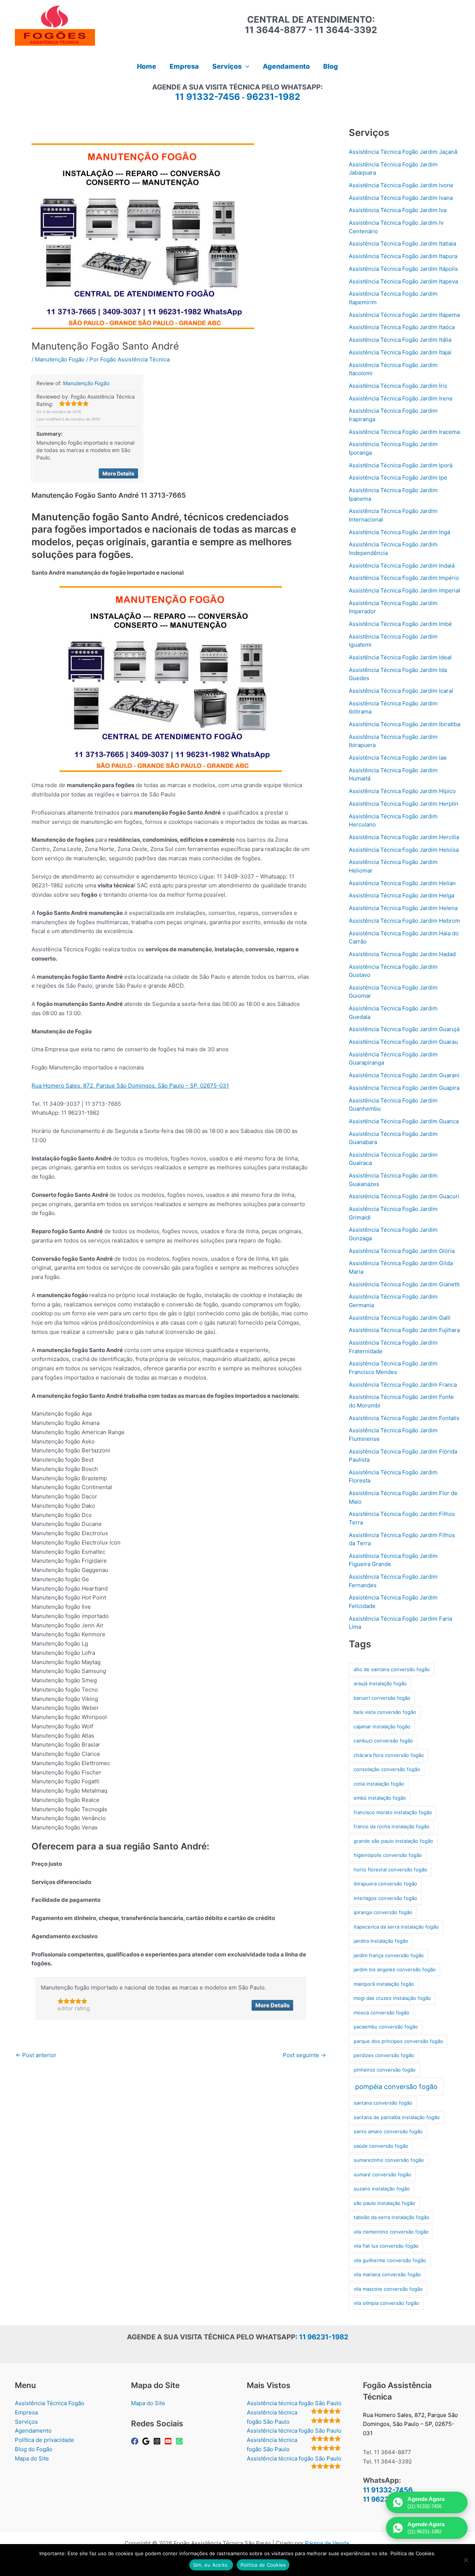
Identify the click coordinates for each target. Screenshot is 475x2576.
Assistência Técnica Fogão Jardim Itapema (404, 315)
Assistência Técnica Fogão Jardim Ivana (401, 198)
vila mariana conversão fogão (387, 2274)
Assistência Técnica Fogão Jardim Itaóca (402, 327)
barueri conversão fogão (382, 1698)
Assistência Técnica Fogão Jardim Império (404, 578)
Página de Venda (327, 2543)
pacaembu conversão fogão (386, 2027)
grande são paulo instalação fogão (393, 1841)
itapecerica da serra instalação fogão (396, 1927)
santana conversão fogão (383, 2103)
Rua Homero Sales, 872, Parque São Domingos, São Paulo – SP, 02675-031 (130, 1086)
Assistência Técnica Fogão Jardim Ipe (398, 477)
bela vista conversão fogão (385, 1712)
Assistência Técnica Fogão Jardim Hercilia (404, 837)
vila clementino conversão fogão (391, 2232)
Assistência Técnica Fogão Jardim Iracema (404, 432)
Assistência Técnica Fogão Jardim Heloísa (404, 850)
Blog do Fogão (34, 2449)
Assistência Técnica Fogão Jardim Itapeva (403, 281)
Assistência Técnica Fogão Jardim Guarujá (404, 1029)
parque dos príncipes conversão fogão (398, 2041)
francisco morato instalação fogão (393, 1812)
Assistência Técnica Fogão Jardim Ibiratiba (404, 724)
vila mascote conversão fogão (388, 2289)
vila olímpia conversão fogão (386, 2303)
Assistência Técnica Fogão (50, 2403)
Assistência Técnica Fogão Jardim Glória (402, 1251)
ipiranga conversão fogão (383, 1912)
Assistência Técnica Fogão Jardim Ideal (400, 657)
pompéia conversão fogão (396, 2087)
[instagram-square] (158, 2441)
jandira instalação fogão (381, 1941)
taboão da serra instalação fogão (392, 2217)
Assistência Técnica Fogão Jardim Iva (398, 210)
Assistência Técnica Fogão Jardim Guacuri (404, 1196)
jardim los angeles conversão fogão (395, 1969)
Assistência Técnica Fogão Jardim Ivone (401, 185)
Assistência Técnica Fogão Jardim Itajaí (400, 352)
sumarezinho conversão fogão (389, 2160)
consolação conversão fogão (387, 1769)
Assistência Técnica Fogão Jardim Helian (402, 883)
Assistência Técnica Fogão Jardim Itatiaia (402, 243)
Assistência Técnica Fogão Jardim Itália (400, 340)
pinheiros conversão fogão (385, 2070)
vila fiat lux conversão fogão (386, 2246)
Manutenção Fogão (60, 359)
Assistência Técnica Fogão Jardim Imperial (404, 590)
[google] (147, 2441)
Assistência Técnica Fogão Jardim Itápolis (403, 269)
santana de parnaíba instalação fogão (397, 2117)
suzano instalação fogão (382, 2189)
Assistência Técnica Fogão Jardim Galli (400, 1318)
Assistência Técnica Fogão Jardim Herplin (404, 804)
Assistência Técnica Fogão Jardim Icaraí (401, 691)
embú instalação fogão (380, 1798)
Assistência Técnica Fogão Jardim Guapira (404, 1088)
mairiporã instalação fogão (384, 1984)
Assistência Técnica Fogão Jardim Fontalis (404, 1418)
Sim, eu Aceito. (211, 2565)
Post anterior (36, 2055)
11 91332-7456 (208, 97)
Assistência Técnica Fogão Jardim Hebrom (404, 921)
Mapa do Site (32, 2458)
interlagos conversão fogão (385, 1898)
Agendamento (33, 2431)
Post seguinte (304, 2055)
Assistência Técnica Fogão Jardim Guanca (404, 1121)
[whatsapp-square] (180, 2441)
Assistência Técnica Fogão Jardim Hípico (402, 791)
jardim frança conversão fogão (389, 1955)
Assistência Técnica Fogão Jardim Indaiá (402, 566)
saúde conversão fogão (381, 2146)
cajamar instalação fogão (382, 1726)
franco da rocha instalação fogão (392, 1826)
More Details (118, 473)
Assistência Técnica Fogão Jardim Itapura (403, 256)
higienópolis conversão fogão (388, 1855)
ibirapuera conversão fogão (385, 1884)
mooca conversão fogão (381, 2013)
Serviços (26, 2422)
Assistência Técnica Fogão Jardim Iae (398, 758)
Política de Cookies (263, 2565)
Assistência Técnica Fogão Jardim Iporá (401, 465)
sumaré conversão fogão (382, 2174)
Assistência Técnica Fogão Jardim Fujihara (404, 1330)
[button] (245, 66)
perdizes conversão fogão (384, 2055)
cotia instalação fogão (379, 1784)
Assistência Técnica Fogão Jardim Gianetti (404, 1284)
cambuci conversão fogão (383, 1741)
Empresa (26, 2412)
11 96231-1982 (324, 2337)
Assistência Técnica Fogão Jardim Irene (401, 398)
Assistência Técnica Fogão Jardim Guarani (404, 1075)
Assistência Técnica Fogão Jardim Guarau (403, 1042)
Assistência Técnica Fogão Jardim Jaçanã (403, 152)
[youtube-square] (169, 2441)
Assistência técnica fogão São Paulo (294, 2403)
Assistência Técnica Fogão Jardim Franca (403, 1385)
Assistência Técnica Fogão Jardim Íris (398, 386)
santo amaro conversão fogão (388, 2131)
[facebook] (136, 2441)
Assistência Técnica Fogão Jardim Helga (402, 895)
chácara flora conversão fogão (389, 1755)
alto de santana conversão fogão (392, 1669)
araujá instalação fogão (380, 1683)
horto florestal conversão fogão (390, 1870)
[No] (466, 2560)
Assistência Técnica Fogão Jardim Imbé (400, 624)
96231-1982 (273, 97)
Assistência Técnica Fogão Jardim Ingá (399, 532)
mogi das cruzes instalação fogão (392, 1998)
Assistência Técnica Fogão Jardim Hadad (402, 954)
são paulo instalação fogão (384, 2203)
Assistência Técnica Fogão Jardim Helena (403, 908)
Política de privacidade (45, 2440)
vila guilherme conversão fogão (390, 2260)
